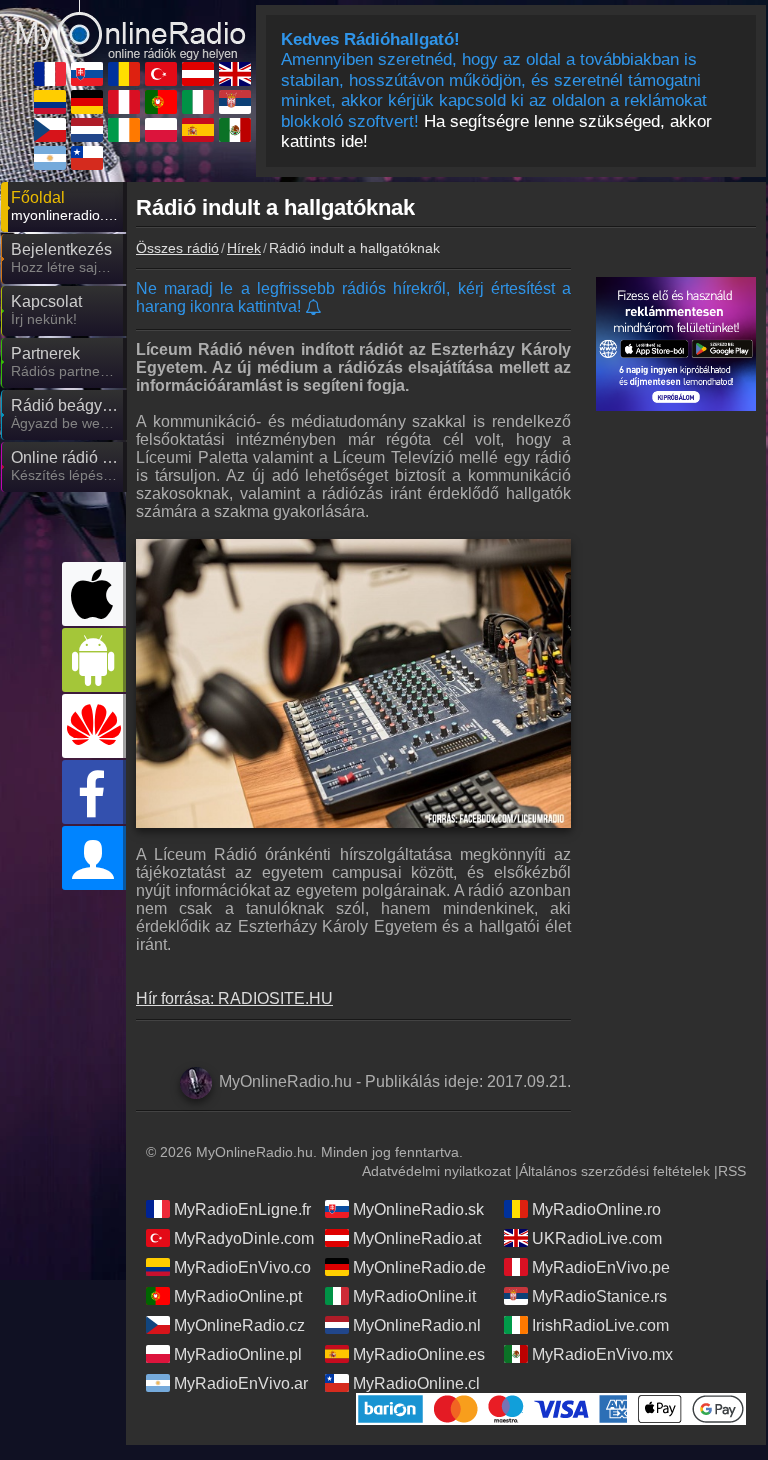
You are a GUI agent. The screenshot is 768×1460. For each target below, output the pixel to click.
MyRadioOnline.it (414, 1296)
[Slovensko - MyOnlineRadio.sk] (87, 74)
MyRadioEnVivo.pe (601, 1267)
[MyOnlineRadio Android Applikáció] (94, 660)
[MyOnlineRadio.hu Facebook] (94, 792)
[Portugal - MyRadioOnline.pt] (161, 102)
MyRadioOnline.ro (596, 1209)
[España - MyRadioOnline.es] (198, 130)
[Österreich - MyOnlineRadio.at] (198, 74)
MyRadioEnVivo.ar (241, 1383)
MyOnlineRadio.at (417, 1238)
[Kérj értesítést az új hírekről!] (314, 308)
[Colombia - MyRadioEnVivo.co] (50, 102)
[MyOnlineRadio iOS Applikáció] (94, 594)
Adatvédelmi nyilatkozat (436, 1171)
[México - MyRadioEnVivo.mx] (235, 130)
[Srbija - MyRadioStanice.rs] (235, 102)
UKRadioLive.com (597, 1238)
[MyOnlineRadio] (131, 21)
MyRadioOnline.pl (238, 1354)
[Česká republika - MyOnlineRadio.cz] (50, 130)
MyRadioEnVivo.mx (602, 1354)
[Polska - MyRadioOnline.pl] (161, 130)
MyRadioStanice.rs (599, 1296)
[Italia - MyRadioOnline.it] (198, 102)
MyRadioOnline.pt (238, 1296)
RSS (732, 1171)
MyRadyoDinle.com (244, 1238)
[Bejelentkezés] (94, 858)
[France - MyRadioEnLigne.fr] (50, 74)
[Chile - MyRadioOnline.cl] (87, 158)
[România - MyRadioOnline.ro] (124, 74)
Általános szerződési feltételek (614, 1171)
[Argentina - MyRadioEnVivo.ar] (50, 158)
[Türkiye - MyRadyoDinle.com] (161, 74)
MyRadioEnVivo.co (242, 1267)
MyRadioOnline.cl (416, 1383)
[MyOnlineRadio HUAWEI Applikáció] (94, 726)
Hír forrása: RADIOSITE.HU (234, 998)
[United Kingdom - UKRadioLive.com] (235, 74)
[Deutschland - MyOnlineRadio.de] (87, 102)
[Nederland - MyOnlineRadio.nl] (87, 130)
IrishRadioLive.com (600, 1325)
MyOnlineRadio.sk (418, 1209)
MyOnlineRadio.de (419, 1267)
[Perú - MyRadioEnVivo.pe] (124, 102)
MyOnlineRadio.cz (239, 1325)
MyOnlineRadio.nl (417, 1325)
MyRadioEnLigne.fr (242, 1209)
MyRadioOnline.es (419, 1354)
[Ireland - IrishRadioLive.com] (124, 130)
